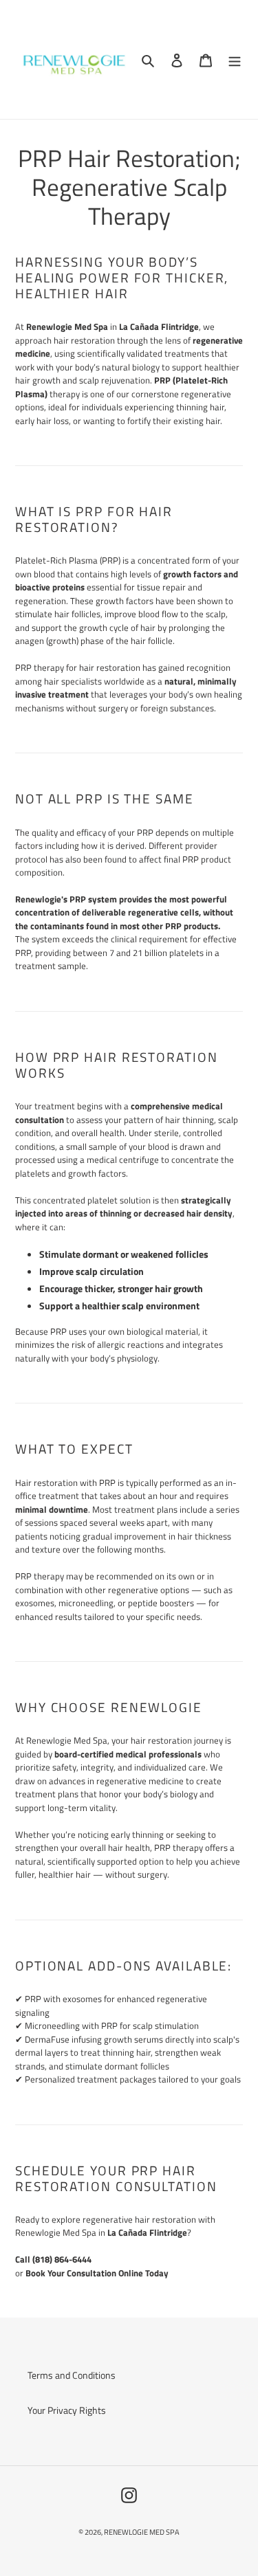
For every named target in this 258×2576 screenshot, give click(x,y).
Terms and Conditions (72, 2375)
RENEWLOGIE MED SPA (142, 2532)
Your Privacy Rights (67, 2410)
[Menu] (235, 59)
